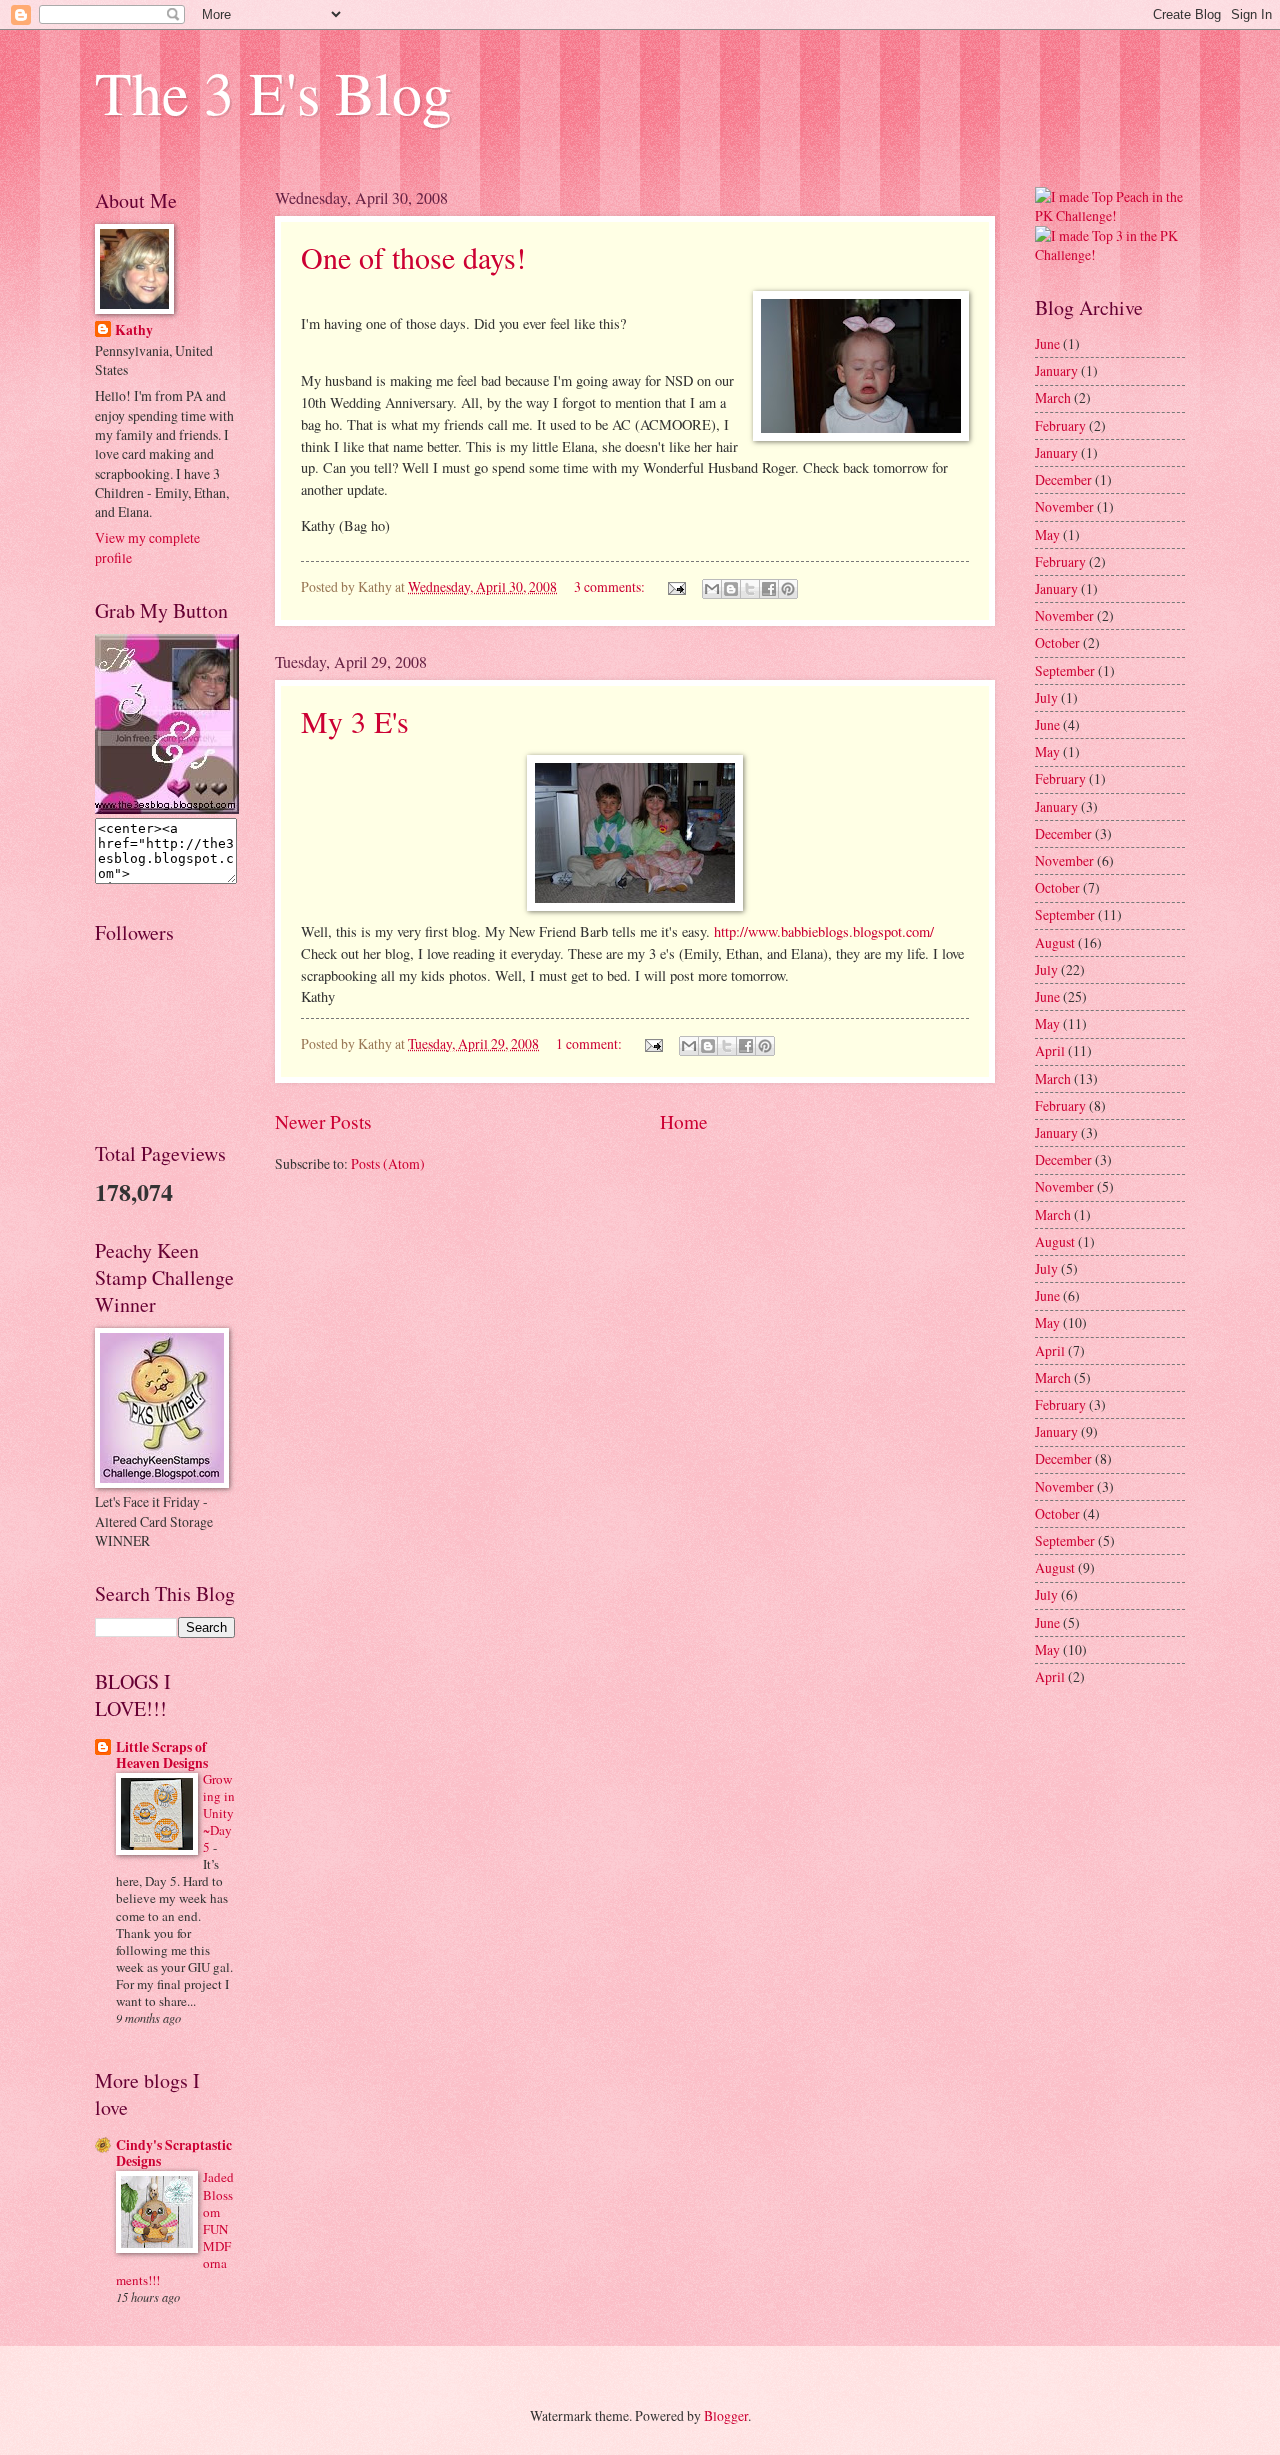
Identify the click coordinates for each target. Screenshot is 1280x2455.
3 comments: (611, 586)
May (1047, 534)
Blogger (726, 2415)
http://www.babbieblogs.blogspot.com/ (824, 931)
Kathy (134, 330)
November (1064, 506)
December (1063, 479)
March (1053, 397)
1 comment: (590, 1043)
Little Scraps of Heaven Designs (162, 1755)
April (1050, 1050)
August (1055, 942)
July (1046, 697)
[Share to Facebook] (769, 589)
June (1047, 343)
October (1057, 642)
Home (684, 1121)
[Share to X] (750, 589)
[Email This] (712, 589)
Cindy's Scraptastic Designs (174, 2153)
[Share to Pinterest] (788, 589)
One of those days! (413, 257)
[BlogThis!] (731, 589)
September (1065, 670)
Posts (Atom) (388, 1163)
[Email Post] (676, 586)
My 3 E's (355, 721)
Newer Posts (323, 1121)
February (1060, 425)
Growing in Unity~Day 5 (219, 1813)
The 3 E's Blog (273, 92)
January (1056, 370)
